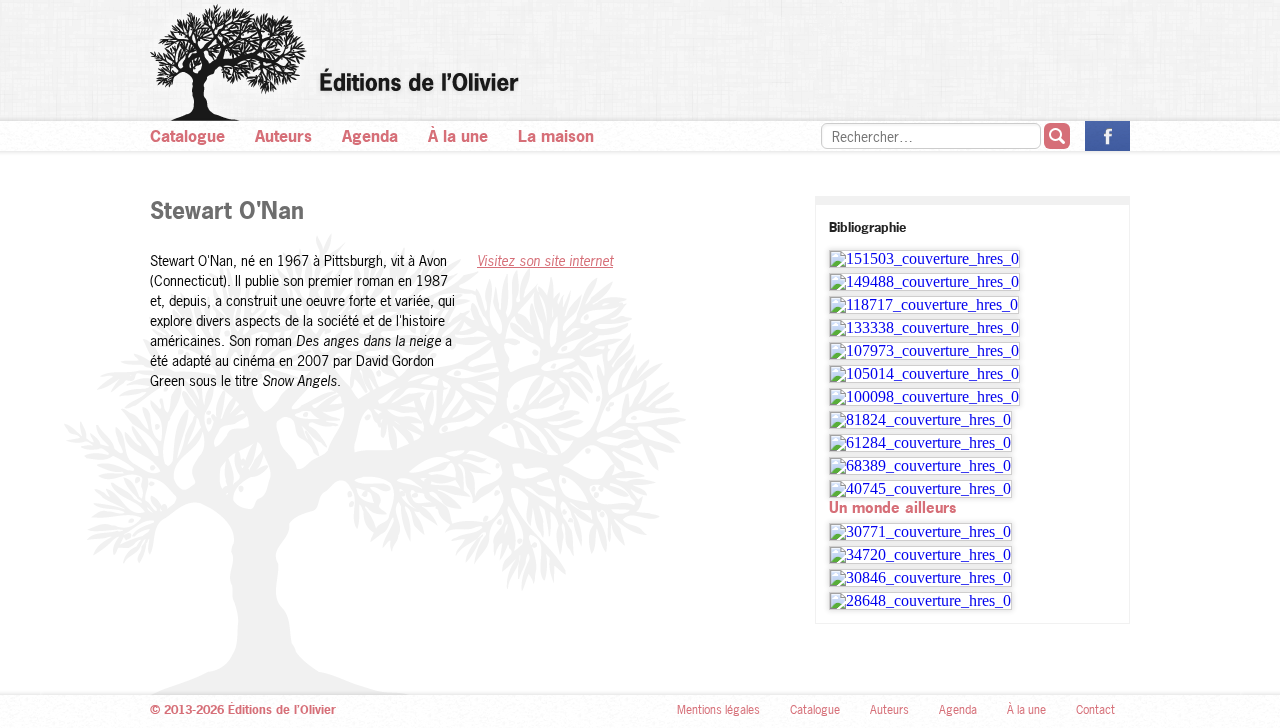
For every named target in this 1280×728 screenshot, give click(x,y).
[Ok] (1057, 136)
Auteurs (283, 136)
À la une (458, 136)
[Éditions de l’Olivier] (640, 62)
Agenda (370, 136)
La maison (556, 136)
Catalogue (187, 136)
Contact (1095, 710)
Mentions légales (718, 710)
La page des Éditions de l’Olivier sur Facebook (1107, 136)
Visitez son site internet (545, 260)
